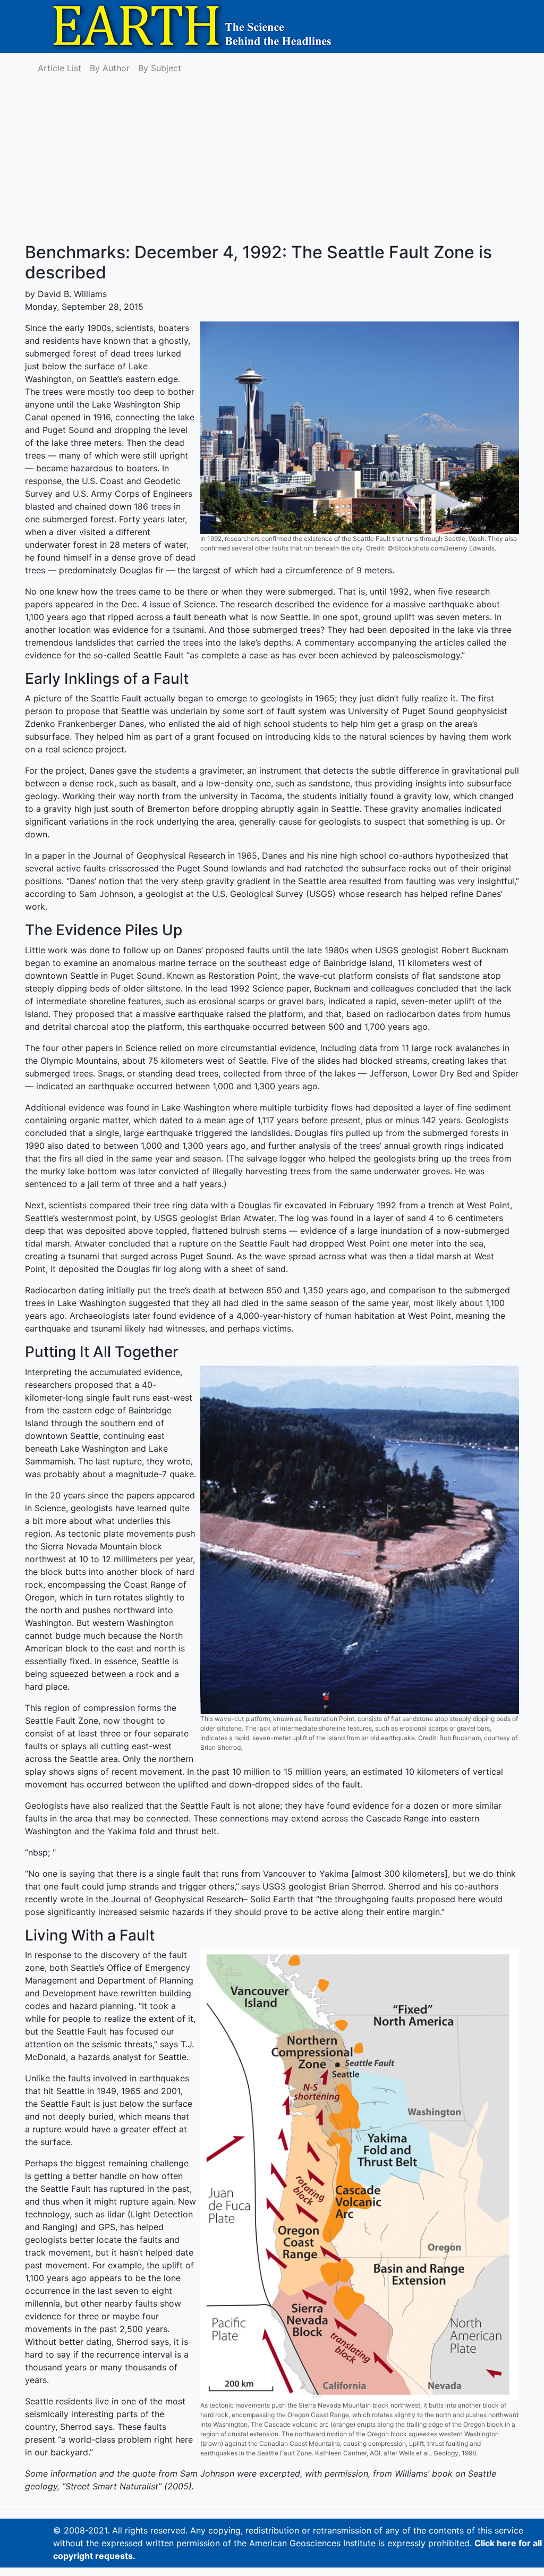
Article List (59, 68)
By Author (110, 68)
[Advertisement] (272, 163)
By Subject (160, 68)
